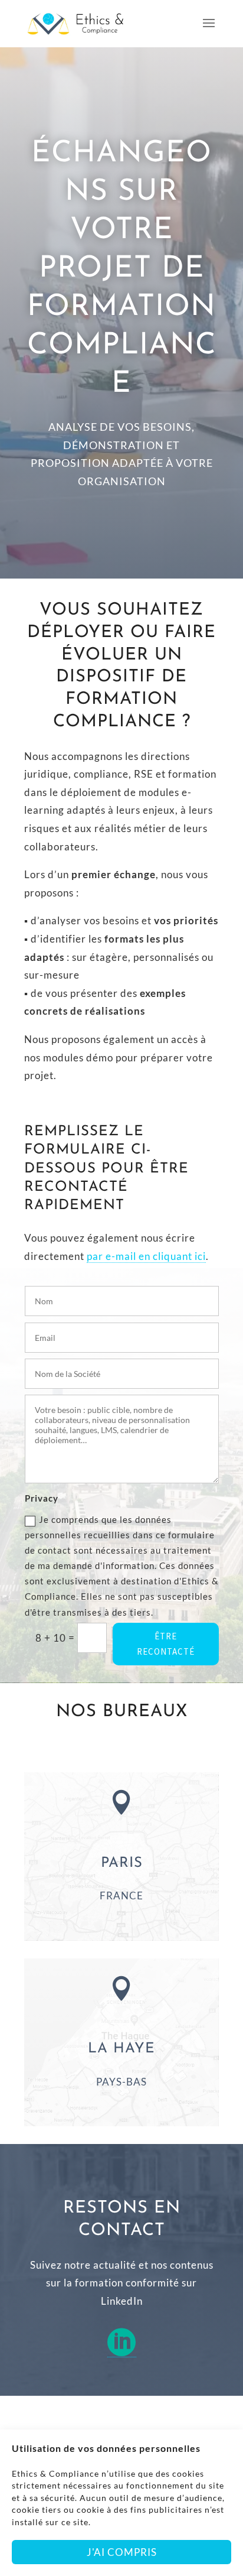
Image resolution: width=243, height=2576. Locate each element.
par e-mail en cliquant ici (146, 1256)
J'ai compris (122, 2552)
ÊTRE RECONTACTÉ (166, 1644)
